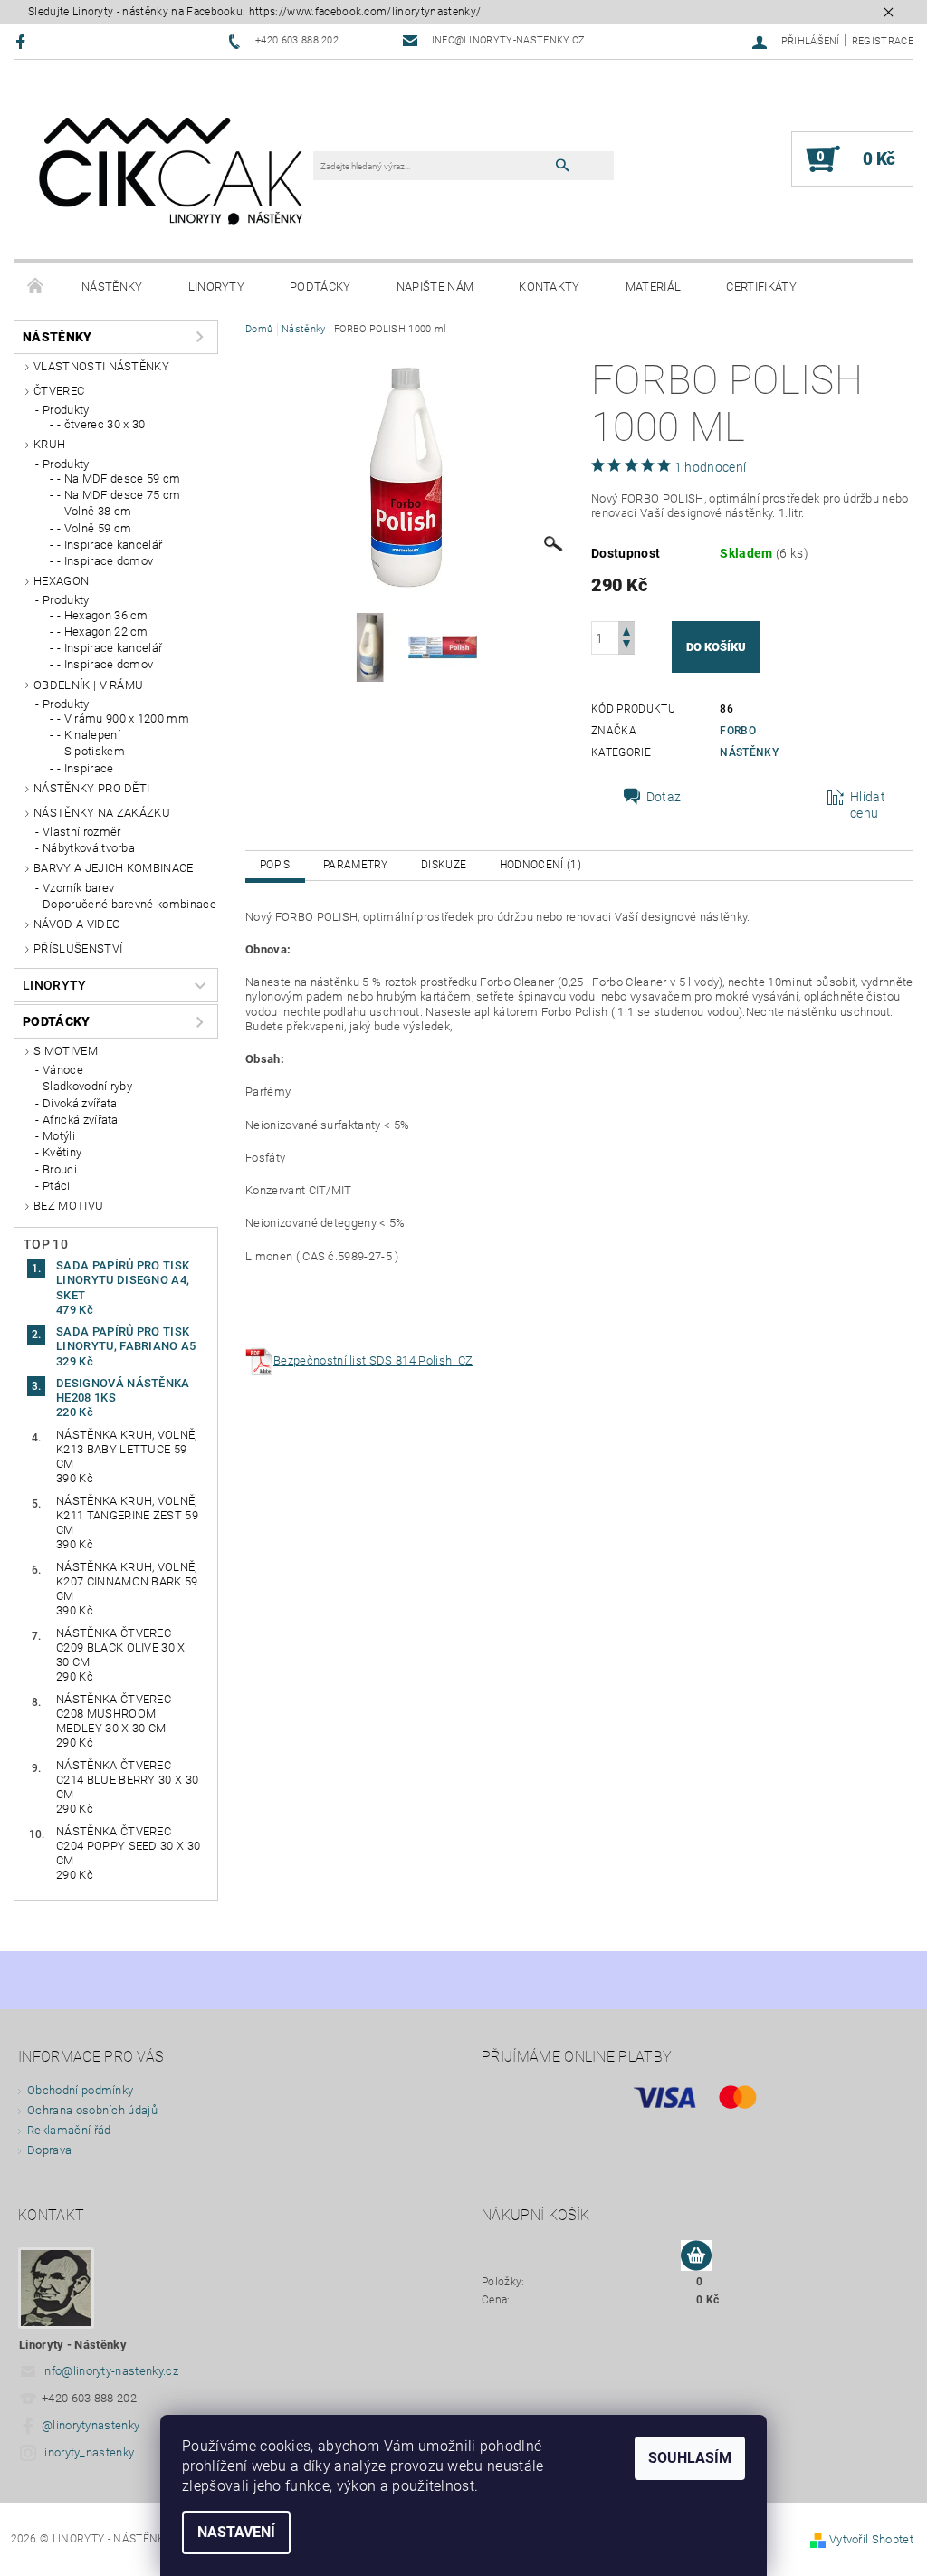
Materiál (654, 287)
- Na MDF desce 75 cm (119, 495)
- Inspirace (86, 768)
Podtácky (320, 287)
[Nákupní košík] (696, 2256)
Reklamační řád (69, 2130)
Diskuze (444, 865)
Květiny (62, 1152)
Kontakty (550, 287)
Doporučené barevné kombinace (129, 904)
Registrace (883, 41)
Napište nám (435, 287)
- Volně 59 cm (94, 528)
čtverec (59, 391)
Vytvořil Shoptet (871, 2539)
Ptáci (57, 1186)
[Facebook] (23, 41)
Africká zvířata (81, 1120)
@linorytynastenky (91, 2425)
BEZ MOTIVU (68, 1206)
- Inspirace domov (105, 561)
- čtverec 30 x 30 (101, 424)
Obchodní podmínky (80, 2090)
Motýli (59, 1136)
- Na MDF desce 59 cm (119, 479)
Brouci (60, 1169)
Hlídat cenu (868, 805)
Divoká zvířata (80, 1103)
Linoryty (217, 287)
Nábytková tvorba (89, 848)
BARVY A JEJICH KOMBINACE (114, 868)
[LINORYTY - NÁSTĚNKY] (172, 168)
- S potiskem (91, 751)
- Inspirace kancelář (110, 545)
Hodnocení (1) (540, 865)
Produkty (66, 410)
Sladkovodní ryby (87, 1086)
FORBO (738, 731)
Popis (275, 865)
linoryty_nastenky (88, 2452)
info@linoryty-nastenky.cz (110, 2371)
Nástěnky (112, 287)
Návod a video (77, 924)
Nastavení (236, 2532)
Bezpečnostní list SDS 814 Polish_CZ (373, 1360)
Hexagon (61, 581)
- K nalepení (89, 735)
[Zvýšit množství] (626, 630)
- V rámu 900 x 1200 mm (123, 718)
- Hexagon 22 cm (103, 632)
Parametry (356, 865)
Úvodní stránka (36, 287)
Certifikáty (761, 287)
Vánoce (63, 1070)
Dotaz (664, 797)
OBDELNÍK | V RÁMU (88, 685)
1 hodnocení (711, 467)
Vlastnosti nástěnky (101, 366)
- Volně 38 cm (94, 511)
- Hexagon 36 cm (103, 615)
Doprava (49, 2150)
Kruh (49, 444)
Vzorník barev (78, 888)
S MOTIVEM (66, 1051)
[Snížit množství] (626, 646)
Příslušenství (78, 948)
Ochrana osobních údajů (92, 2110)
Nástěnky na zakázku (102, 813)
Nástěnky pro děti (91, 788)
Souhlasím (690, 2458)
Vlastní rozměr (81, 832)
